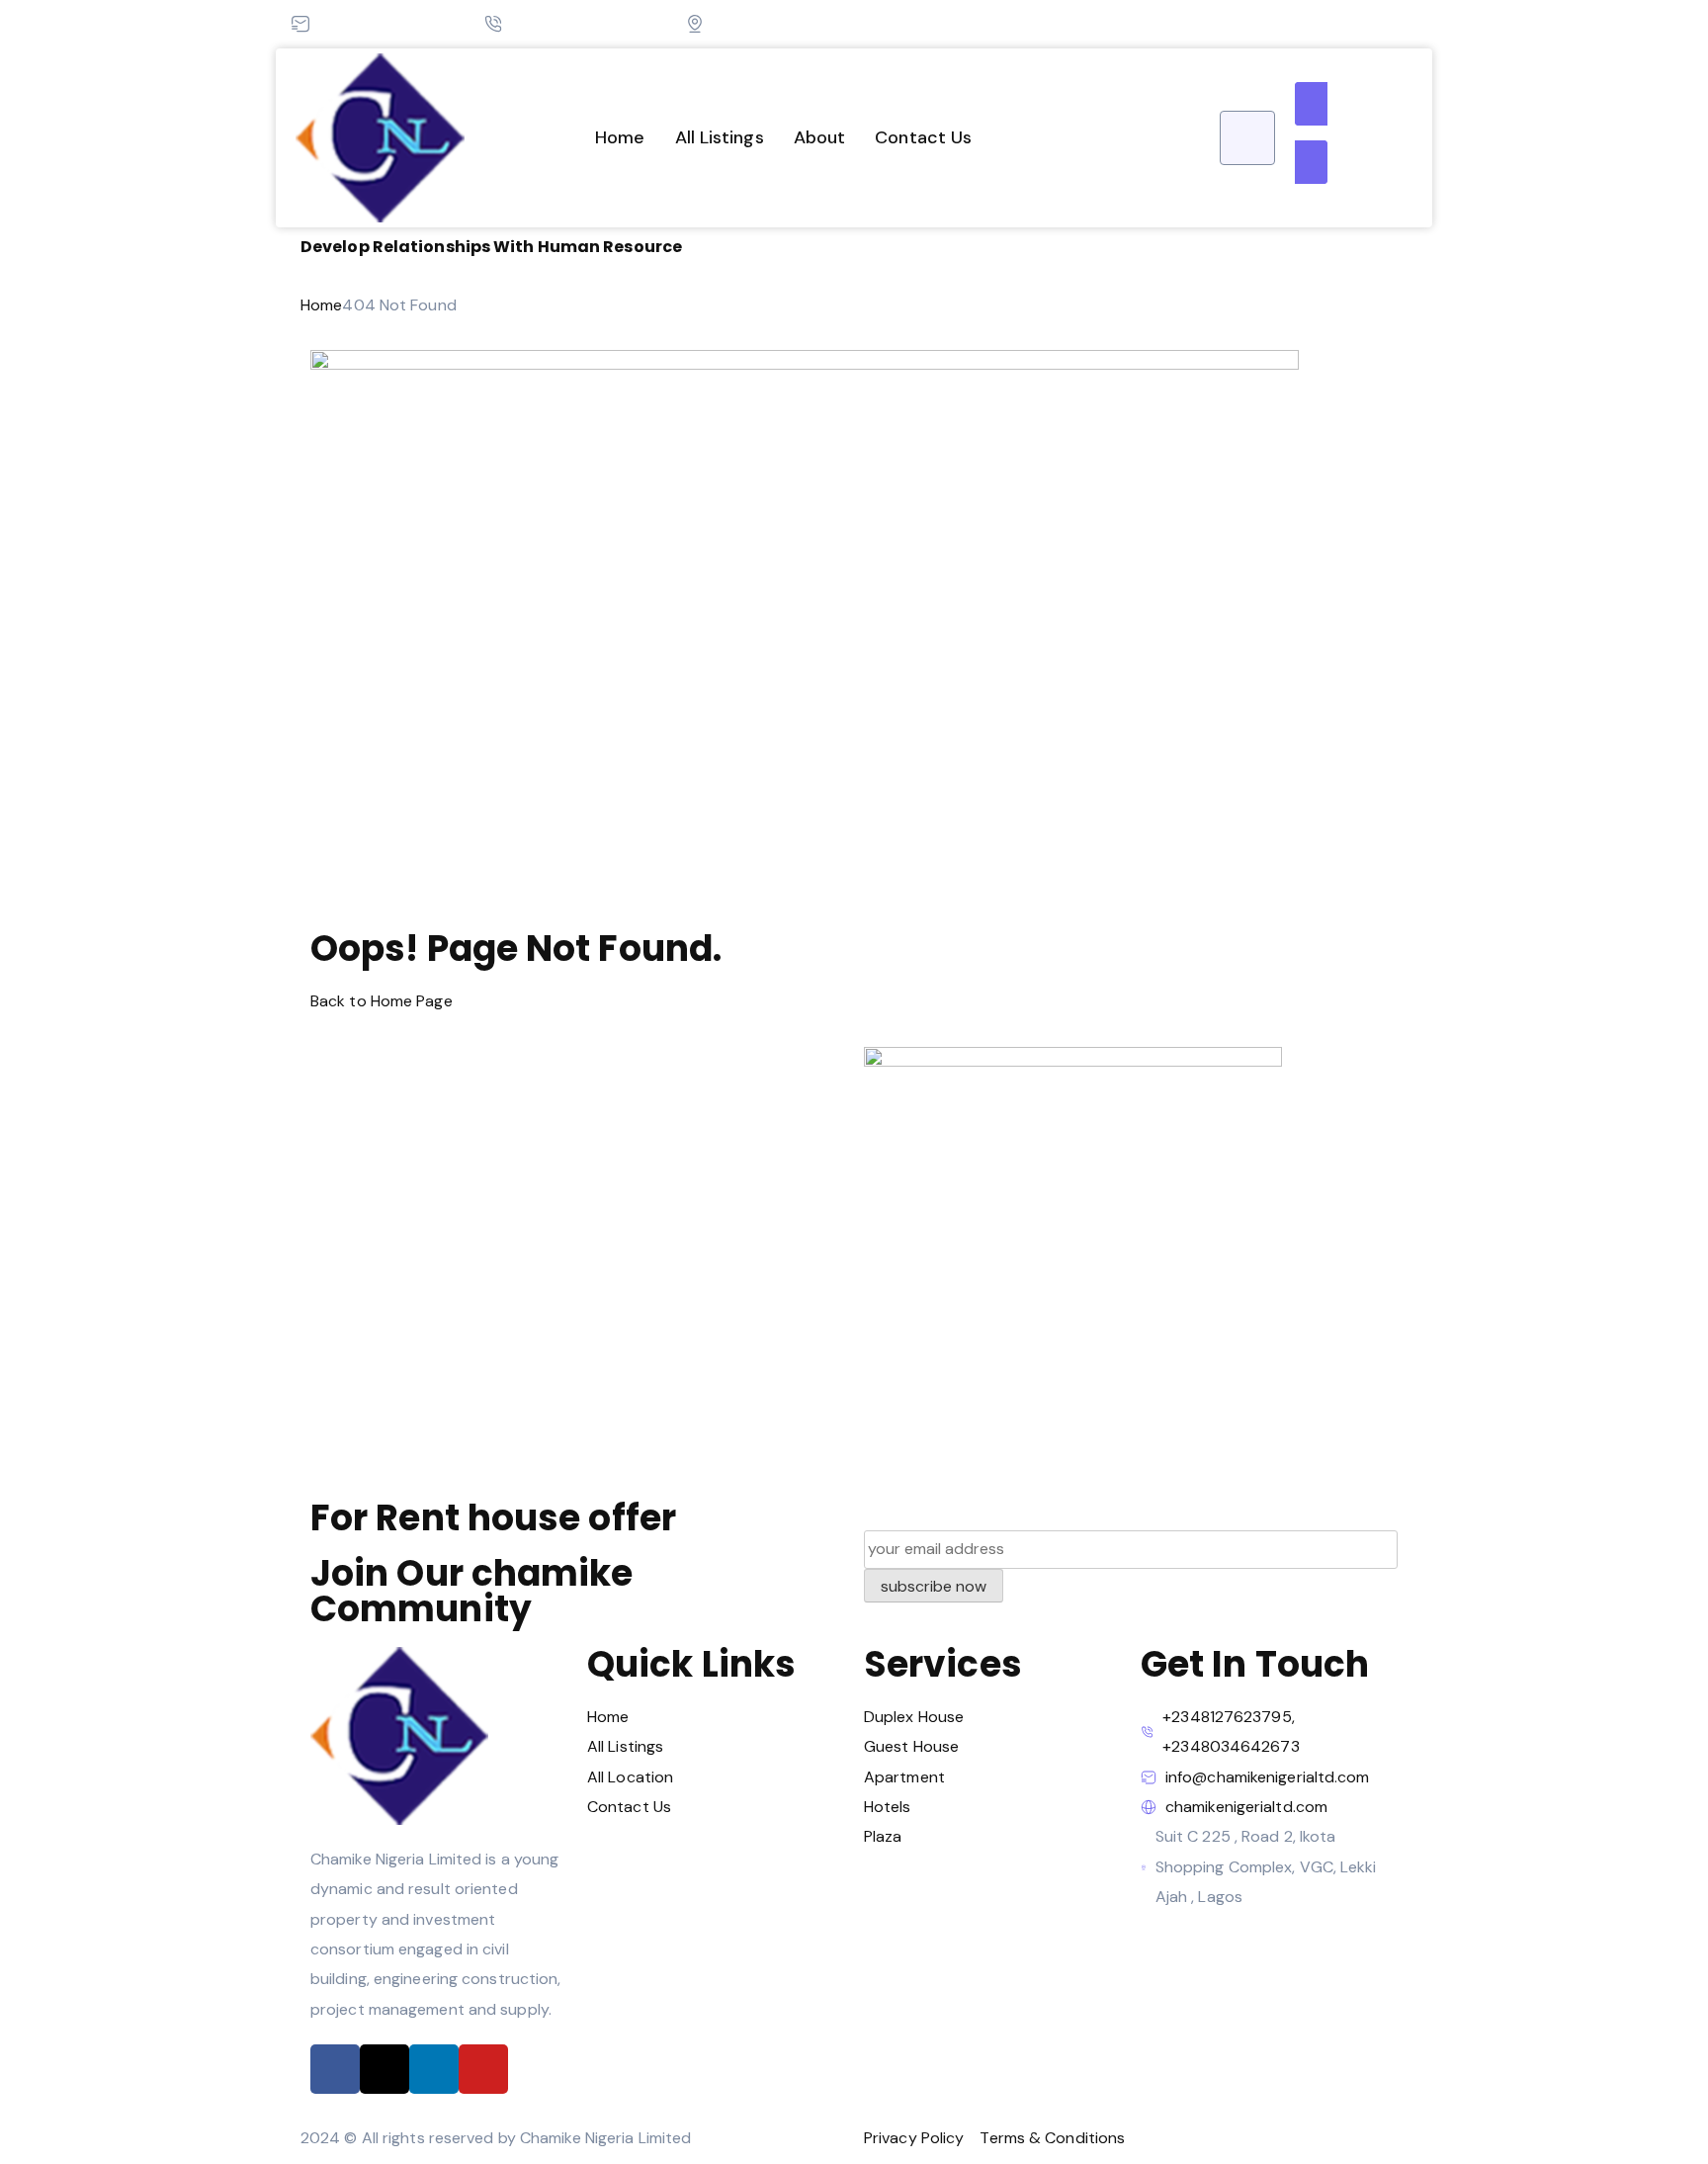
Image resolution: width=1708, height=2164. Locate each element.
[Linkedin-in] (434, 2069)
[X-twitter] (384, 2069)
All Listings (720, 137)
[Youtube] (483, 2069)
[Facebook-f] (335, 2069)
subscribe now (934, 1586)
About (820, 137)
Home (620, 137)
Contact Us (923, 137)
